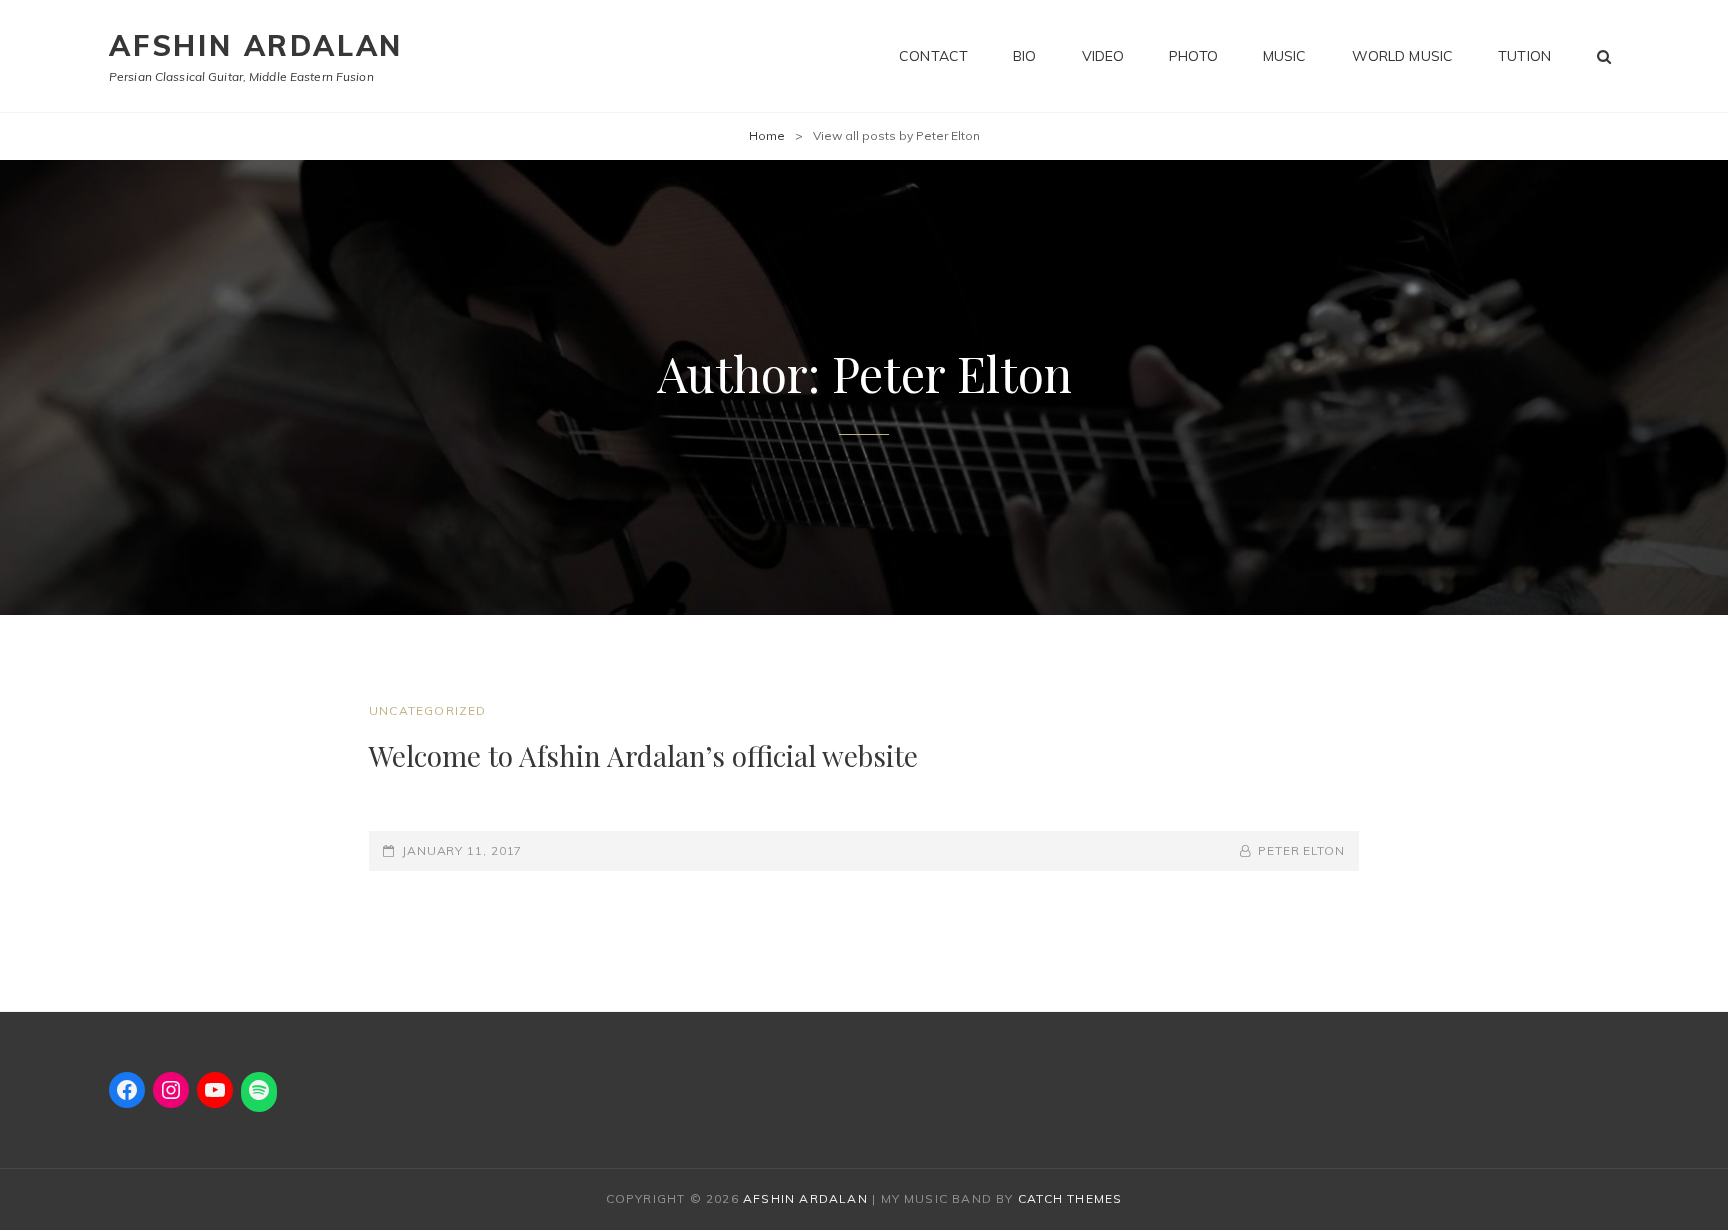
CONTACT (933, 56)
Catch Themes (1070, 1198)
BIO (1024, 56)
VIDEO (1103, 56)
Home (767, 135)
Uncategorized (428, 710)
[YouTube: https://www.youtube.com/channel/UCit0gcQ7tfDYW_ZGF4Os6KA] (215, 1090)
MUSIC (1285, 56)
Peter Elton (1301, 850)
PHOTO (1193, 56)
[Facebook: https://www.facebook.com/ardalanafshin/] (127, 1090)
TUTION (1524, 56)
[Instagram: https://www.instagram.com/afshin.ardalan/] (171, 1090)
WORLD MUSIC (1403, 56)
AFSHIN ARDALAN (256, 45)
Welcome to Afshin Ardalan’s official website (643, 755)
